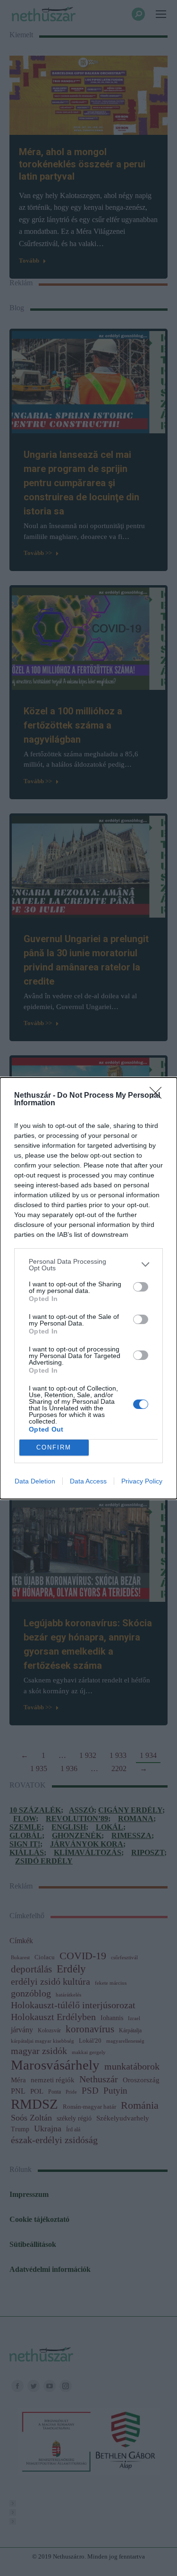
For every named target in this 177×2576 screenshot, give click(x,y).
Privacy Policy (142, 1481)
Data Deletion (35, 1481)
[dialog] (88, 1288)
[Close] (159, 1096)
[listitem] (88, 1265)
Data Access (88, 1481)
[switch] (141, 1287)
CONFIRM (54, 1447)
